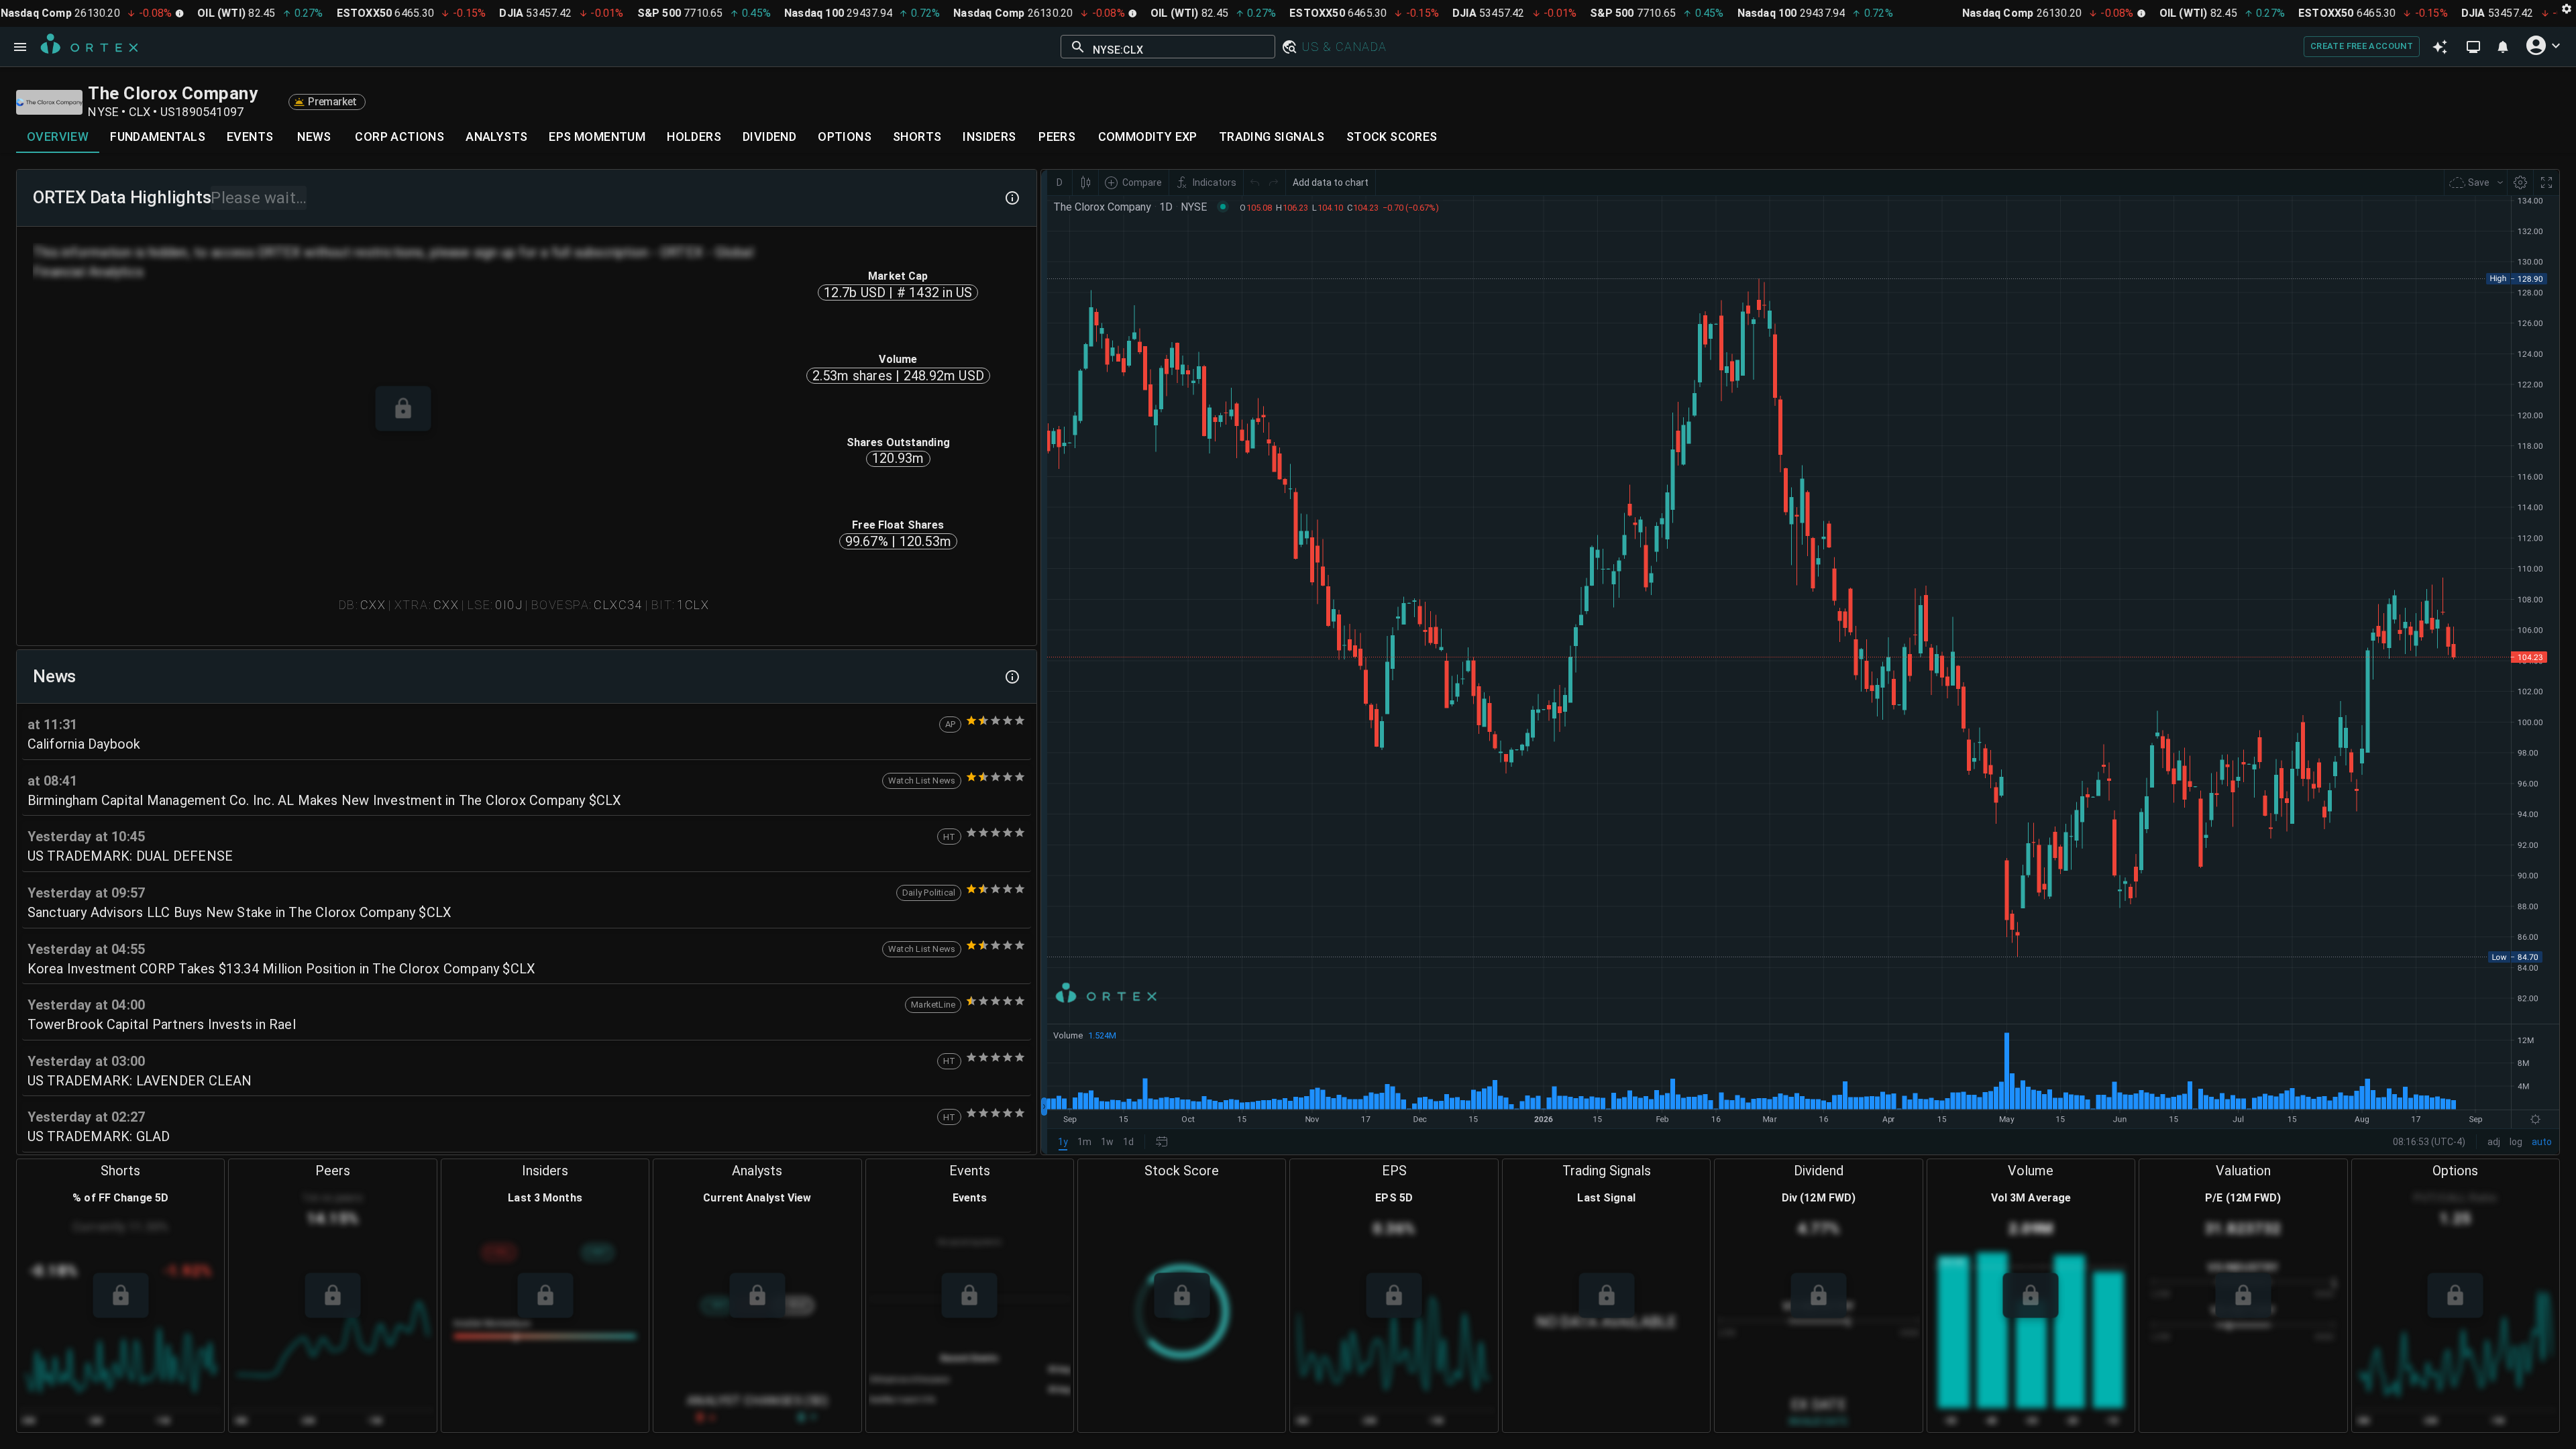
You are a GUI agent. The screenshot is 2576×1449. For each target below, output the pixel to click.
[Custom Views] (2473, 47)
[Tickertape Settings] (2567, 8)
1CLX (693, 605)
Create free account (2362, 46)
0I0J (509, 605)
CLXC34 (618, 605)
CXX (373, 605)
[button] (1289, 47)
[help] (1012, 198)
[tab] (58, 137)
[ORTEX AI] (2440, 47)
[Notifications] (2503, 47)
